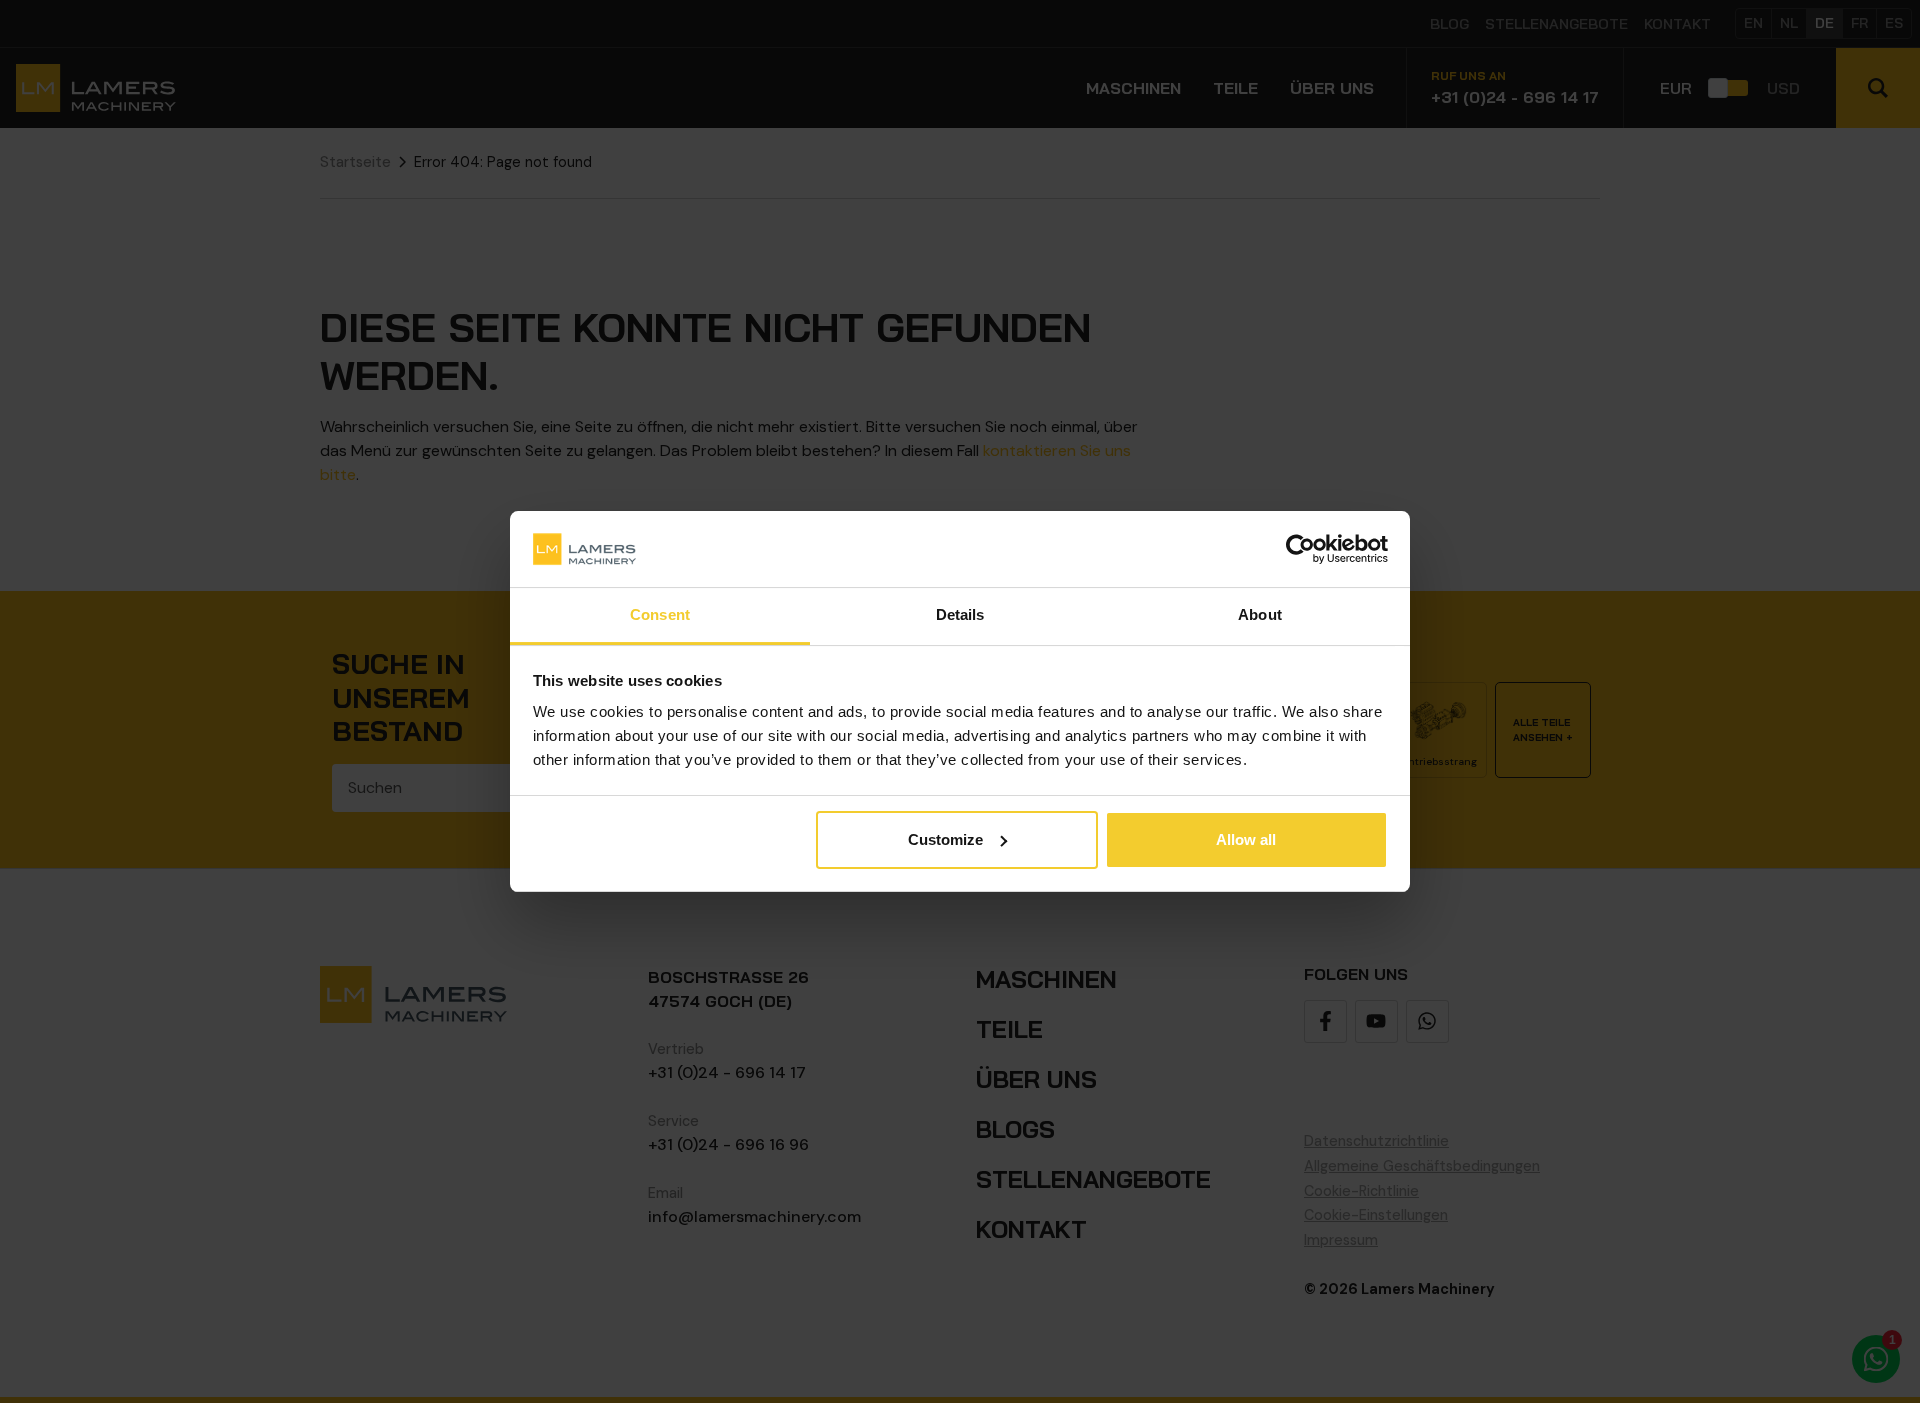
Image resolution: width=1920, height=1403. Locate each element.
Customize (945, 839)
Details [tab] (960, 614)
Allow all (1246, 839)
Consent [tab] (660, 614)
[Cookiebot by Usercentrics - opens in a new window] (1300, 549)
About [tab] (1260, 614)
